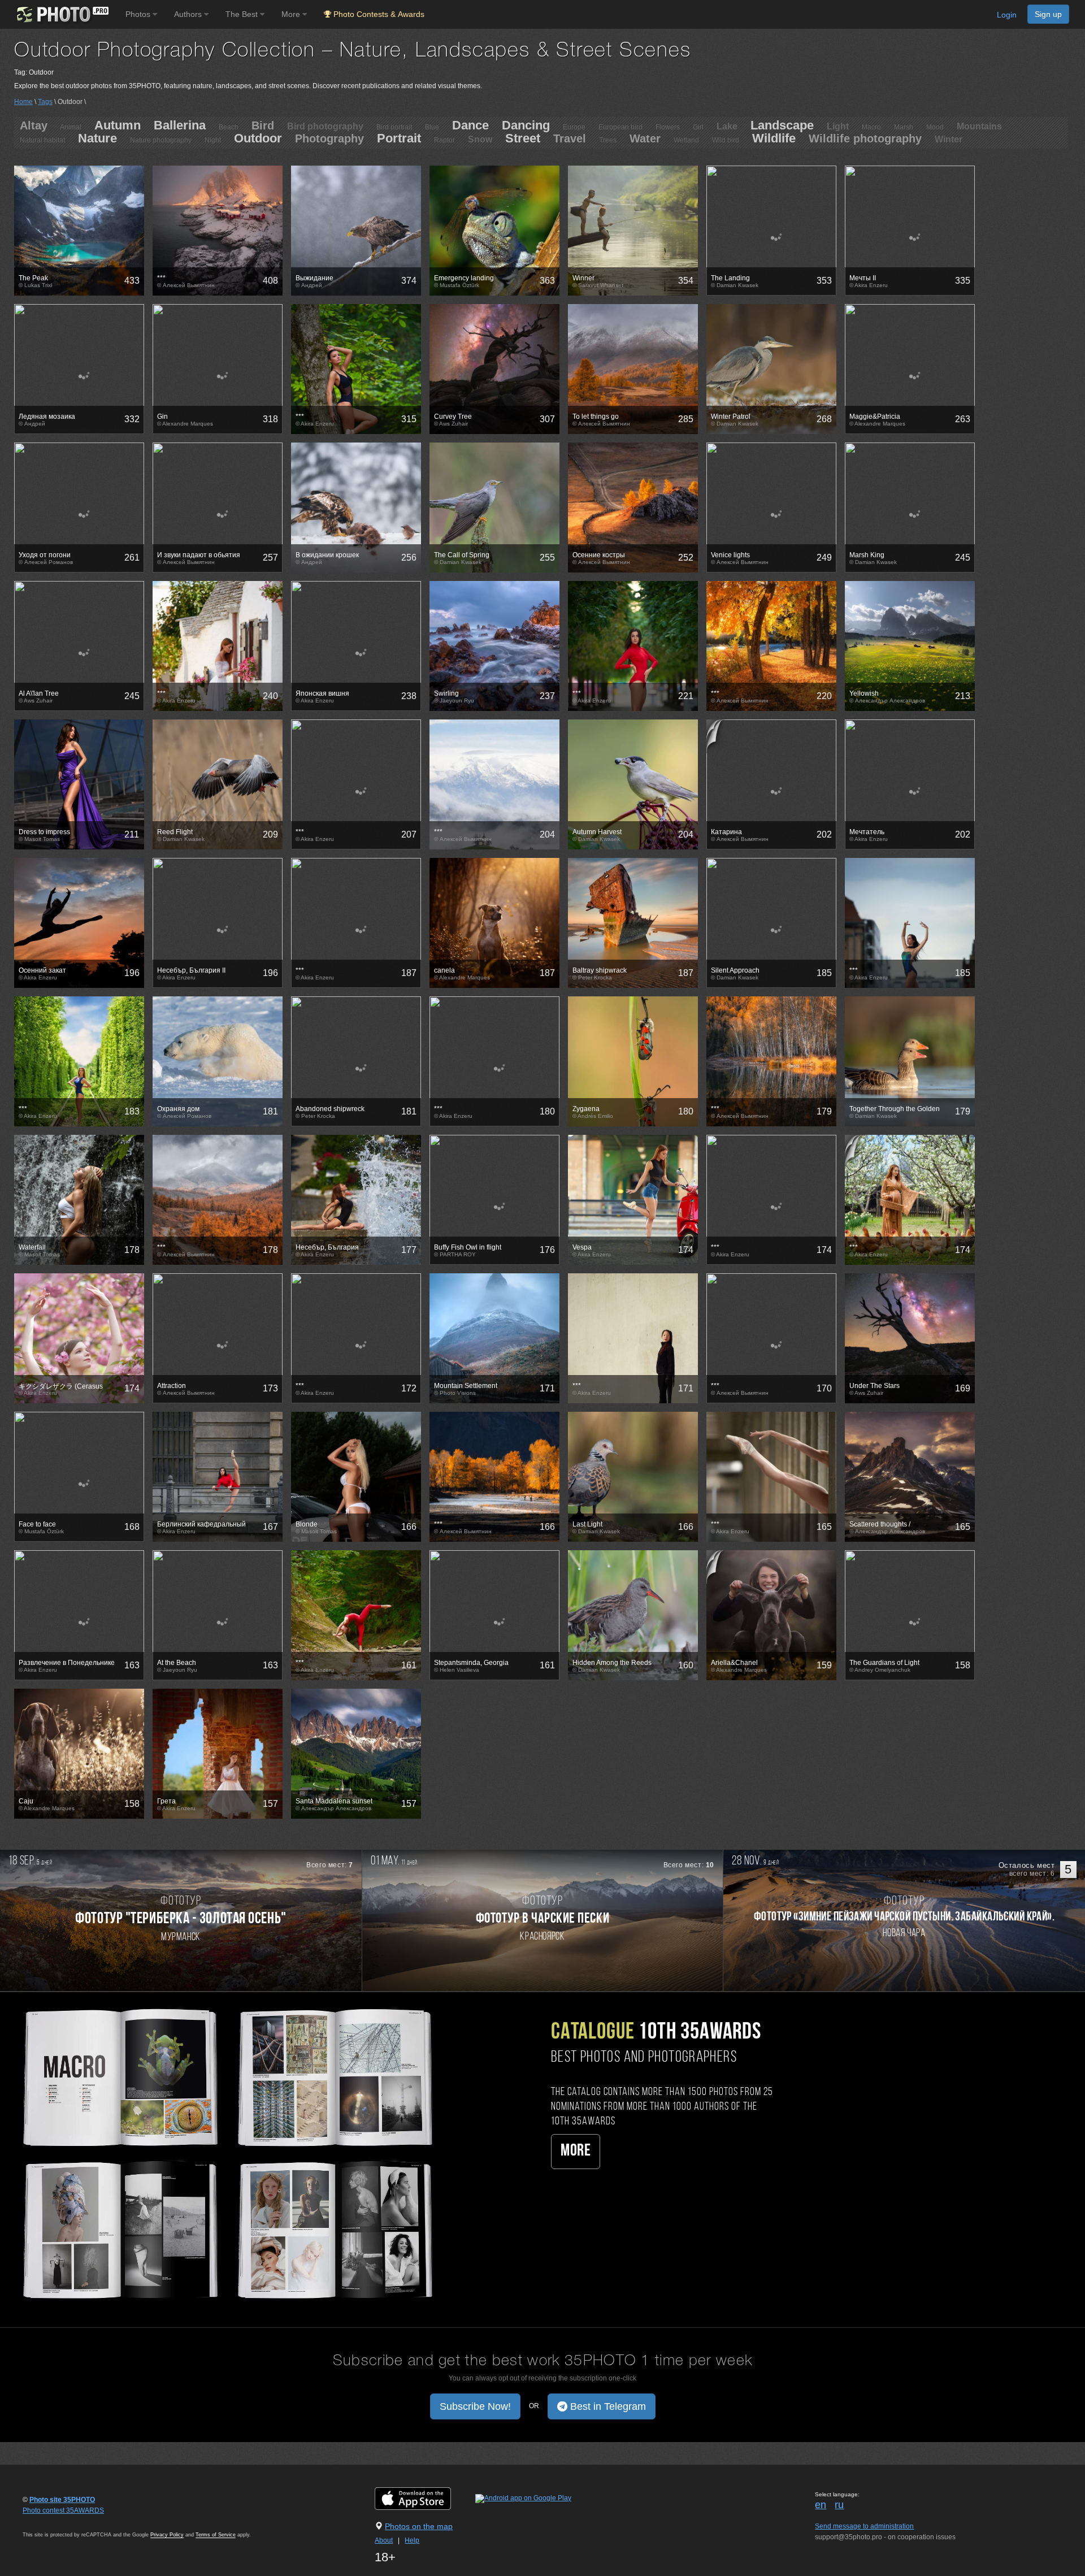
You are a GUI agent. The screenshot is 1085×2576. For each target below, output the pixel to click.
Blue (432, 127)
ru (839, 2505)
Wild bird (726, 140)
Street (523, 138)
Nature (97, 138)
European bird (620, 127)
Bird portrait (394, 127)
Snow (480, 139)
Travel (570, 138)
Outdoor (258, 138)
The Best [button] (243, 14)
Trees (608, 140)
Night (213, 140)
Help (412, 2540)
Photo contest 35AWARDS (63, 2510)
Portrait (399, 138)
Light (838, 126)
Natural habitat (42, 140)
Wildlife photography (865, 138)
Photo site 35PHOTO (62, 2500)
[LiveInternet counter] (47, 2521)
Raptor (444, 140)
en (821, 2505)
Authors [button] (189, 14)
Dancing (526, 125)
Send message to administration (864, 2526)
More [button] (292, 14)
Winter (949, 139)
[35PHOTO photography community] (61, 14)
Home (23, 102)
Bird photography (325, 126)
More (576, 2151)
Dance (470, 125)
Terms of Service (216, 2535)
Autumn (118, 125)
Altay (34, 125)
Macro (871, 127)
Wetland (686, 140)
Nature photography (161, 140)
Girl (698, 127)
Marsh (904, 127)
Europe (574, 127)
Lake (727, 126)
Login (1007, 15)
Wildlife (774, 138)
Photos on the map (419, 2526)
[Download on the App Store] (424, 2498)
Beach (229, 127)
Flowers (668, 127)
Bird (263, 125)
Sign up (1048, 14)
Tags (45, 102)
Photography (329, 138)
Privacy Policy (167, 2535)
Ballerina (180, 125)
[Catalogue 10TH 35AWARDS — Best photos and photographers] (226, 2152)
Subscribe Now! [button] (475, 2406)
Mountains (979, 126)
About (384, 2540)
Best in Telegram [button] (607, 2406)
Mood (935, 127)
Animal (71, 127)
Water (645, 138)
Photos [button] (139, 14)
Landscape (782, 125)
